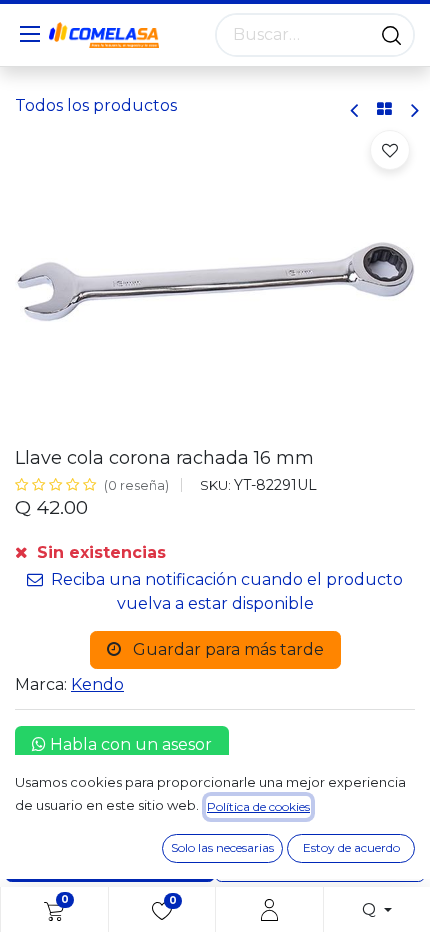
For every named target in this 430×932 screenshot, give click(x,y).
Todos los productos (96, 105)
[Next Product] (413, 110)
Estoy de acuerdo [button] (351, 847)
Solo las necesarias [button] (222, 847)
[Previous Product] (355, 110)
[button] (390, 150)
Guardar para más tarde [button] (226, 649)
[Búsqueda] (391, 35)
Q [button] (371, 909)
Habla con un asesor (129, 744)
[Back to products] (384, 110)
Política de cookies (258, 806)
